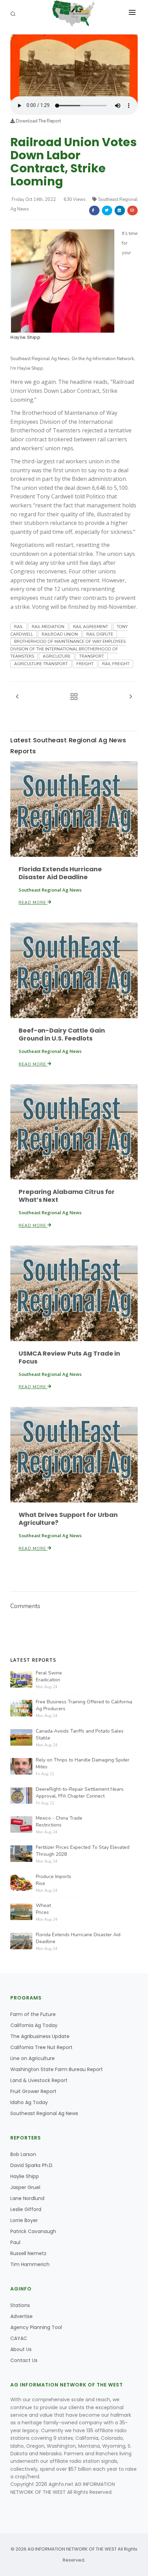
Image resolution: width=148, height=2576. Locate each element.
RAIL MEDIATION (48, 627)
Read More (33, 903)
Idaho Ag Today (29, 2102)
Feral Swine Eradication (49, 1676)
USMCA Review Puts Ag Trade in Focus (69, 1357)
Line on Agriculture (33, 2058)
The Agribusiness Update (40, 2036)
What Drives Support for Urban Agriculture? (68, 1519)
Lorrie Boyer (24, 2220)
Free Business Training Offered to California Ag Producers (84, 1705)
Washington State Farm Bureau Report (57, 2069)
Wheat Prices (43, 1909)
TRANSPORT (92, 656)
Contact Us (24, 2360)
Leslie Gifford (26, 2209)
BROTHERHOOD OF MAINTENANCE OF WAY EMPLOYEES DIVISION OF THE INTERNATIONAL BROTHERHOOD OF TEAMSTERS (68, 649)
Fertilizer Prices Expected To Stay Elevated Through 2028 (83, 1851)
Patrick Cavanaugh (33, 2231)
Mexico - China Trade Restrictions (59, 1821)
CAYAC (19, 2338)
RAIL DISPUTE (100, 634)
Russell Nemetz (28, 2253)
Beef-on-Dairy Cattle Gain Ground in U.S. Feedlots (62, 1034)
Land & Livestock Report (39, 2080)
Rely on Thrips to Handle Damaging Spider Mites (83, 1763)
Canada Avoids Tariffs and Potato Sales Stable (80, 1734)
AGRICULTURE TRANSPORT (41, 664)
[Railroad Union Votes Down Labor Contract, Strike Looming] (74, 65)
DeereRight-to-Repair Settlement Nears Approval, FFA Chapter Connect (80, 1793)
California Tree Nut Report (41, 2047)
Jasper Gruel (25, 2187)
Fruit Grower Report (33, 2091)
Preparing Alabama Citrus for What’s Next (67, 1196)
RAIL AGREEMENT (91, 627)
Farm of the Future (33, 2014)
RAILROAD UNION (60, 634)
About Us (21, 2349)
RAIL (19, 627)
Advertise (22, 2316)
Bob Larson (23, 2154)
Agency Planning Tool (36, 2327)
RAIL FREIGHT (116, 664)
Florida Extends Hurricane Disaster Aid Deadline (60, 873)
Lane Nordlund (27, 2198)
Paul (15, 2242)
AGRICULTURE (57, 656)
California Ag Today (34, 2025)
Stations (20, 2305)
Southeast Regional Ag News (44, 2113)
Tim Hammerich (30, 2264)
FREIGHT (85, 664)
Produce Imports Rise (54, 1880)
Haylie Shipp (25, 337)
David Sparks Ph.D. (32, 2165)
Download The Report (38, 121)
